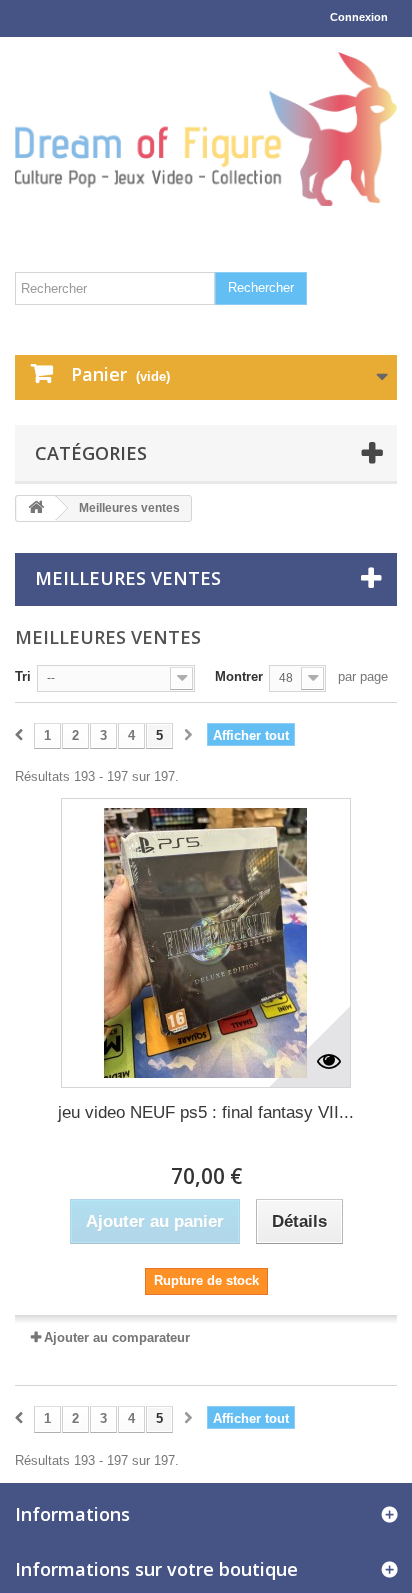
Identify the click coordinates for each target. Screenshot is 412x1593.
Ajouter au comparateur (117, 1337)
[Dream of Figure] (206, 129)
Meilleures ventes (128, 578)
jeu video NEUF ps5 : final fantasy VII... (206, 1112)
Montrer (239, 676)
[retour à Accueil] (36, 508)
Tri (23, 676)
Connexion (359, 17)
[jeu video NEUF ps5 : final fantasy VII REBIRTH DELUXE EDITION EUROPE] (206, 943)
